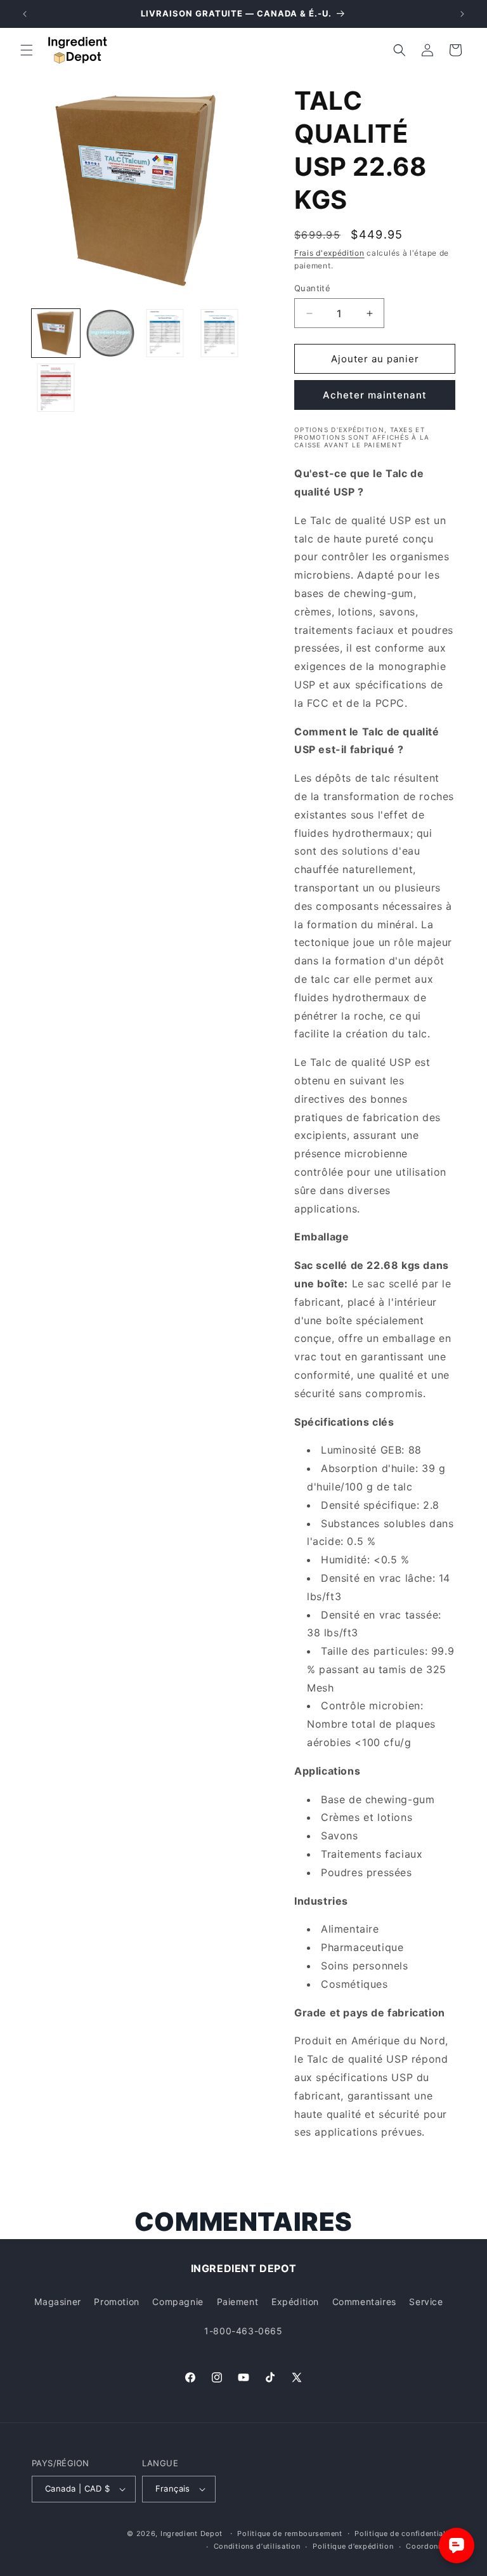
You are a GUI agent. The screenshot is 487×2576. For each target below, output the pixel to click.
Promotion (116, 2302)
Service (426, 2302)
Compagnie (178, 2302)
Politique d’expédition (353, 2546)
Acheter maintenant (375, 395)
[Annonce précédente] (25, 14)
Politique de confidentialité (405, 2533)
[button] (27, 50)
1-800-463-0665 (243, 2331)
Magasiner (57, 2302)
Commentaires (364, 2302)
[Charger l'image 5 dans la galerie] (56, 388)
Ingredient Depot (192, 2533)
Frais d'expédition (329, 253)
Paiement (238, 2302)
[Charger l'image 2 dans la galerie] (110, 333)
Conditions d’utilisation (257, 2546)
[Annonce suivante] (462, 14)
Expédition (295, 2302)
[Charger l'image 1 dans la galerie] (56, 333)
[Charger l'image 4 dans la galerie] (219, 333)
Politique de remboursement (289, 2533)
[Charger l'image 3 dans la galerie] (165, 333)
